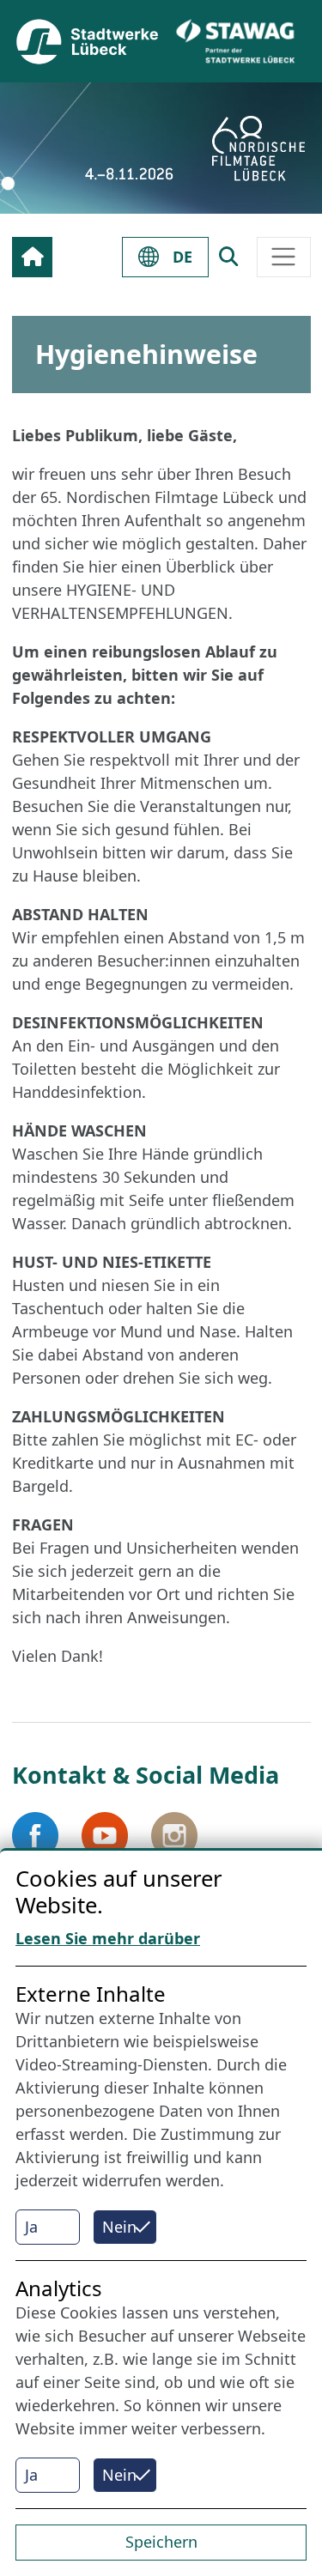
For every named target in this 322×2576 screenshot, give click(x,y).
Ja (31, 2227)
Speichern (161, 2542)
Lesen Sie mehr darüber (108, 1938)
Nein (119, 2227)
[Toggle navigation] (284, 257)
